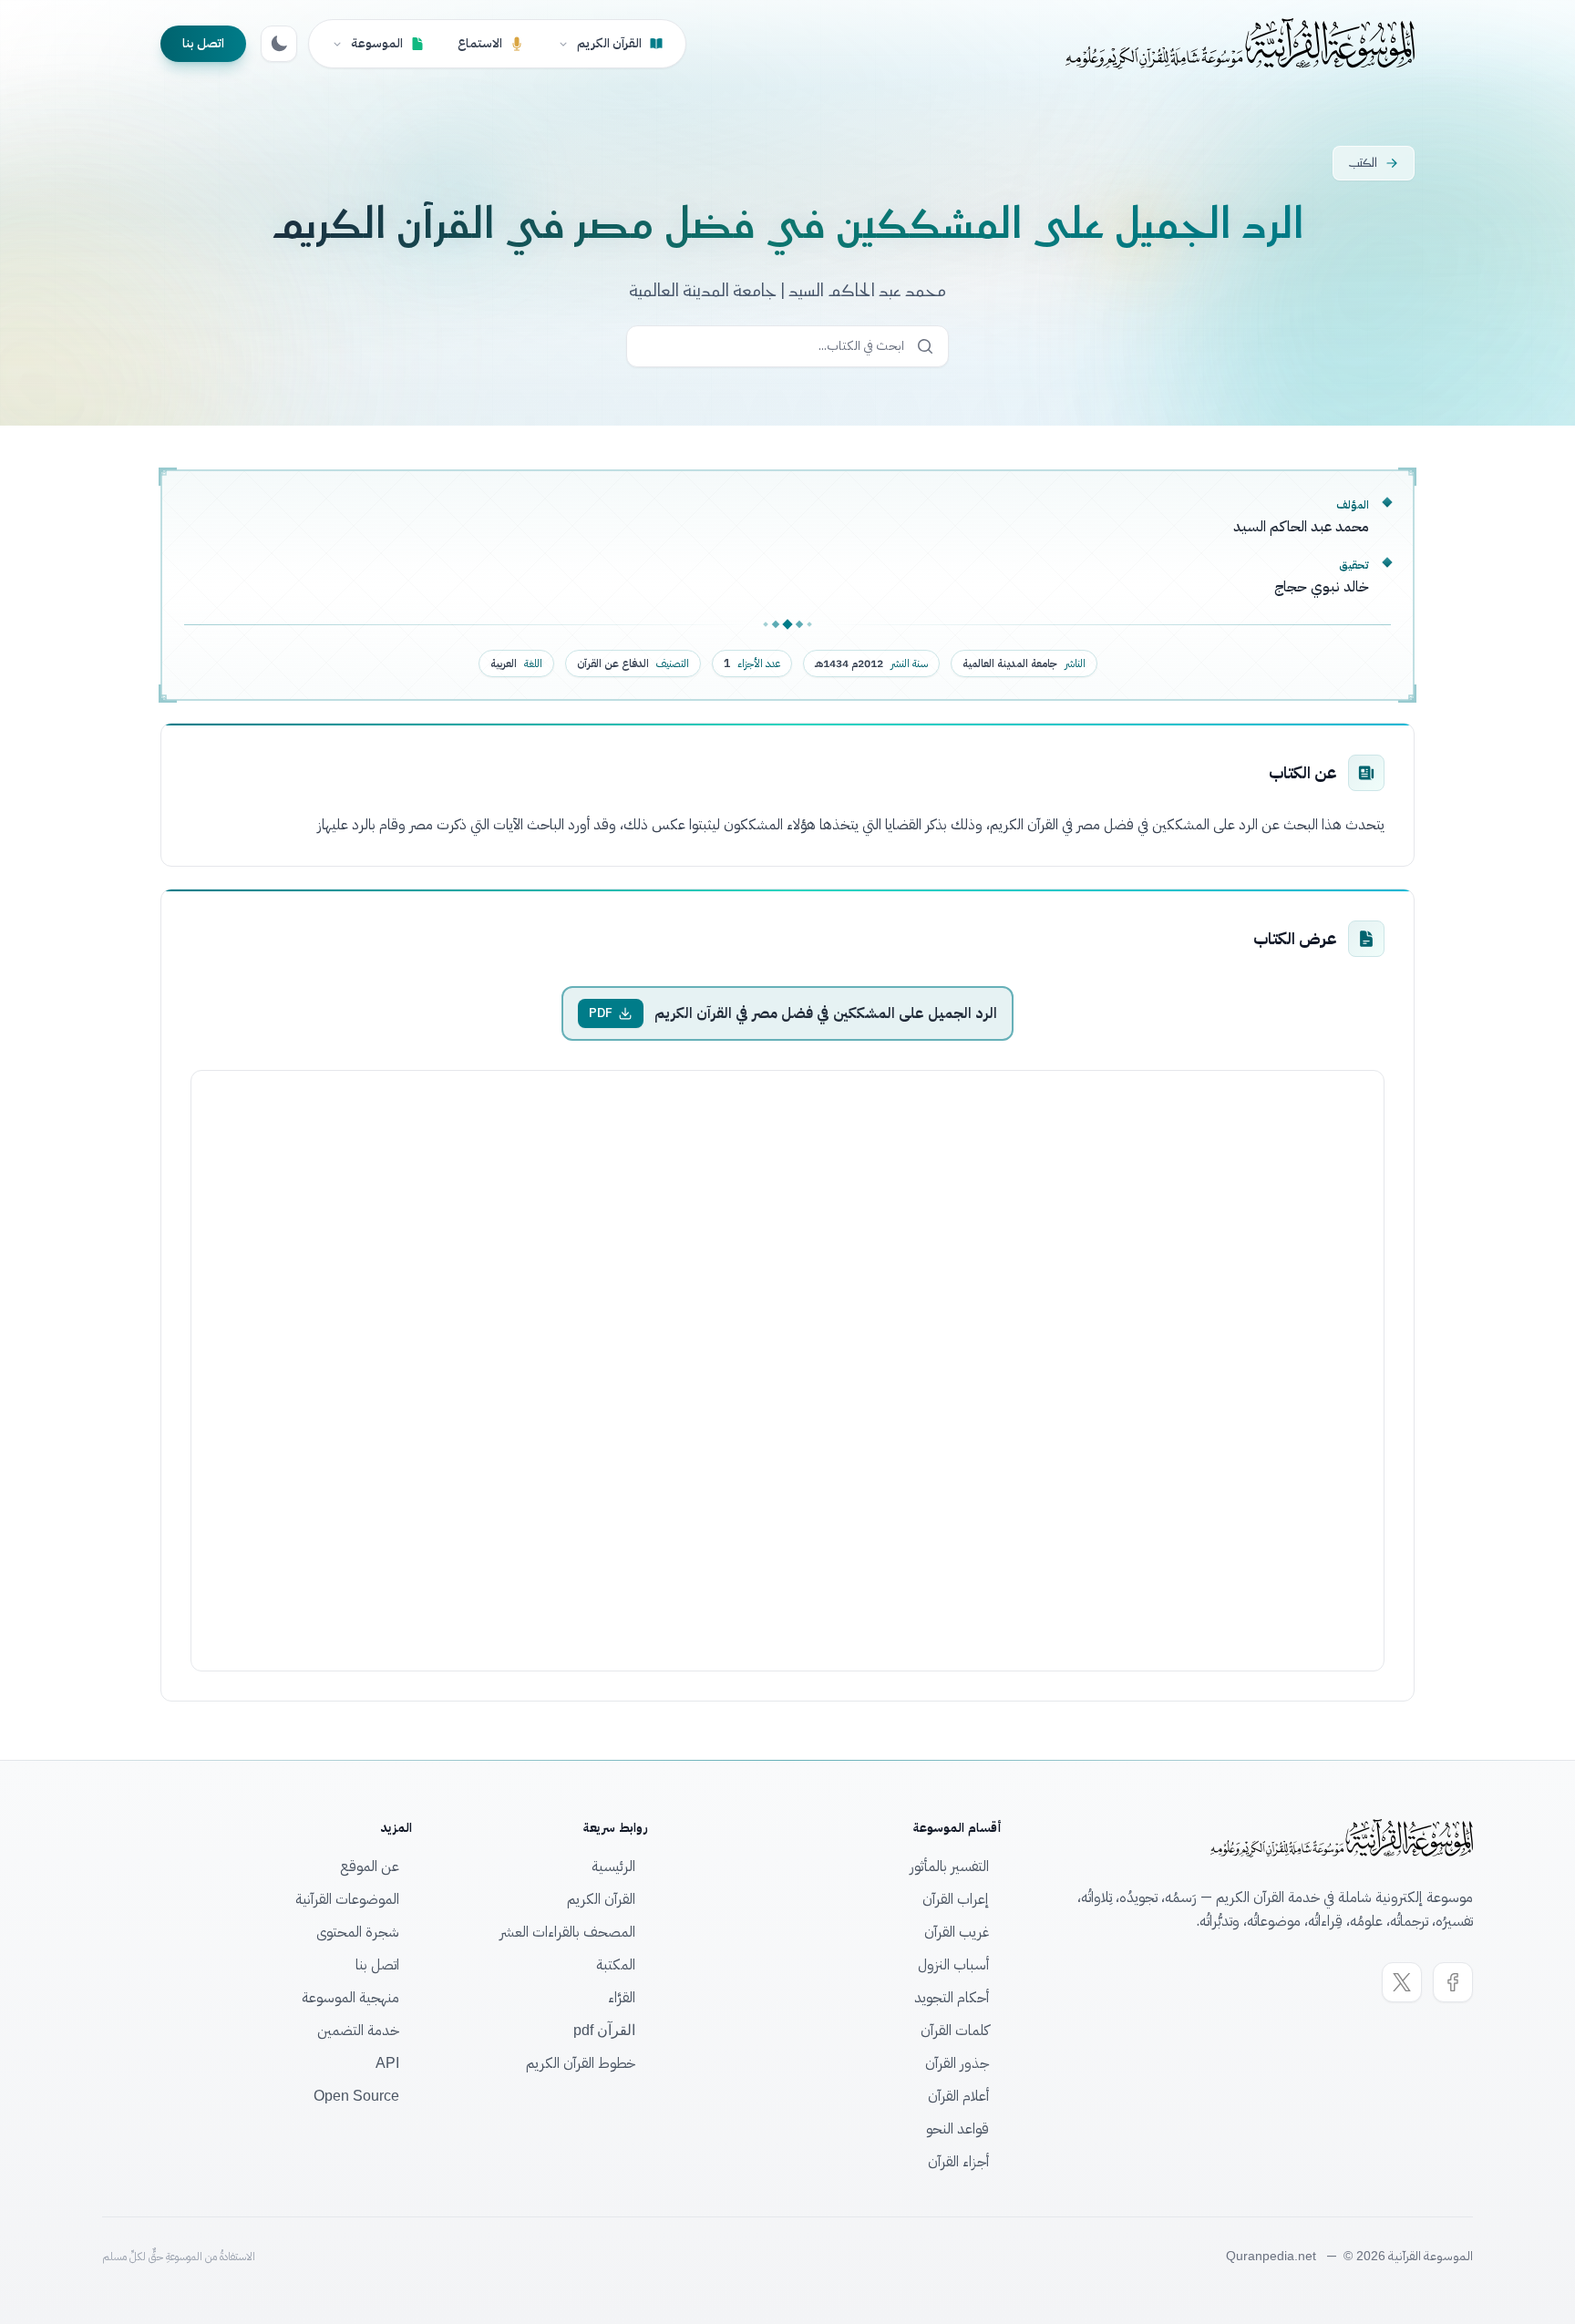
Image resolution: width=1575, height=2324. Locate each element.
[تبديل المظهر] (279, 44)
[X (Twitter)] (1402, 1982)
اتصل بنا (203, 43)
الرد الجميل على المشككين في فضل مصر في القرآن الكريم (826, 1013)
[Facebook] (1453, 1982)
